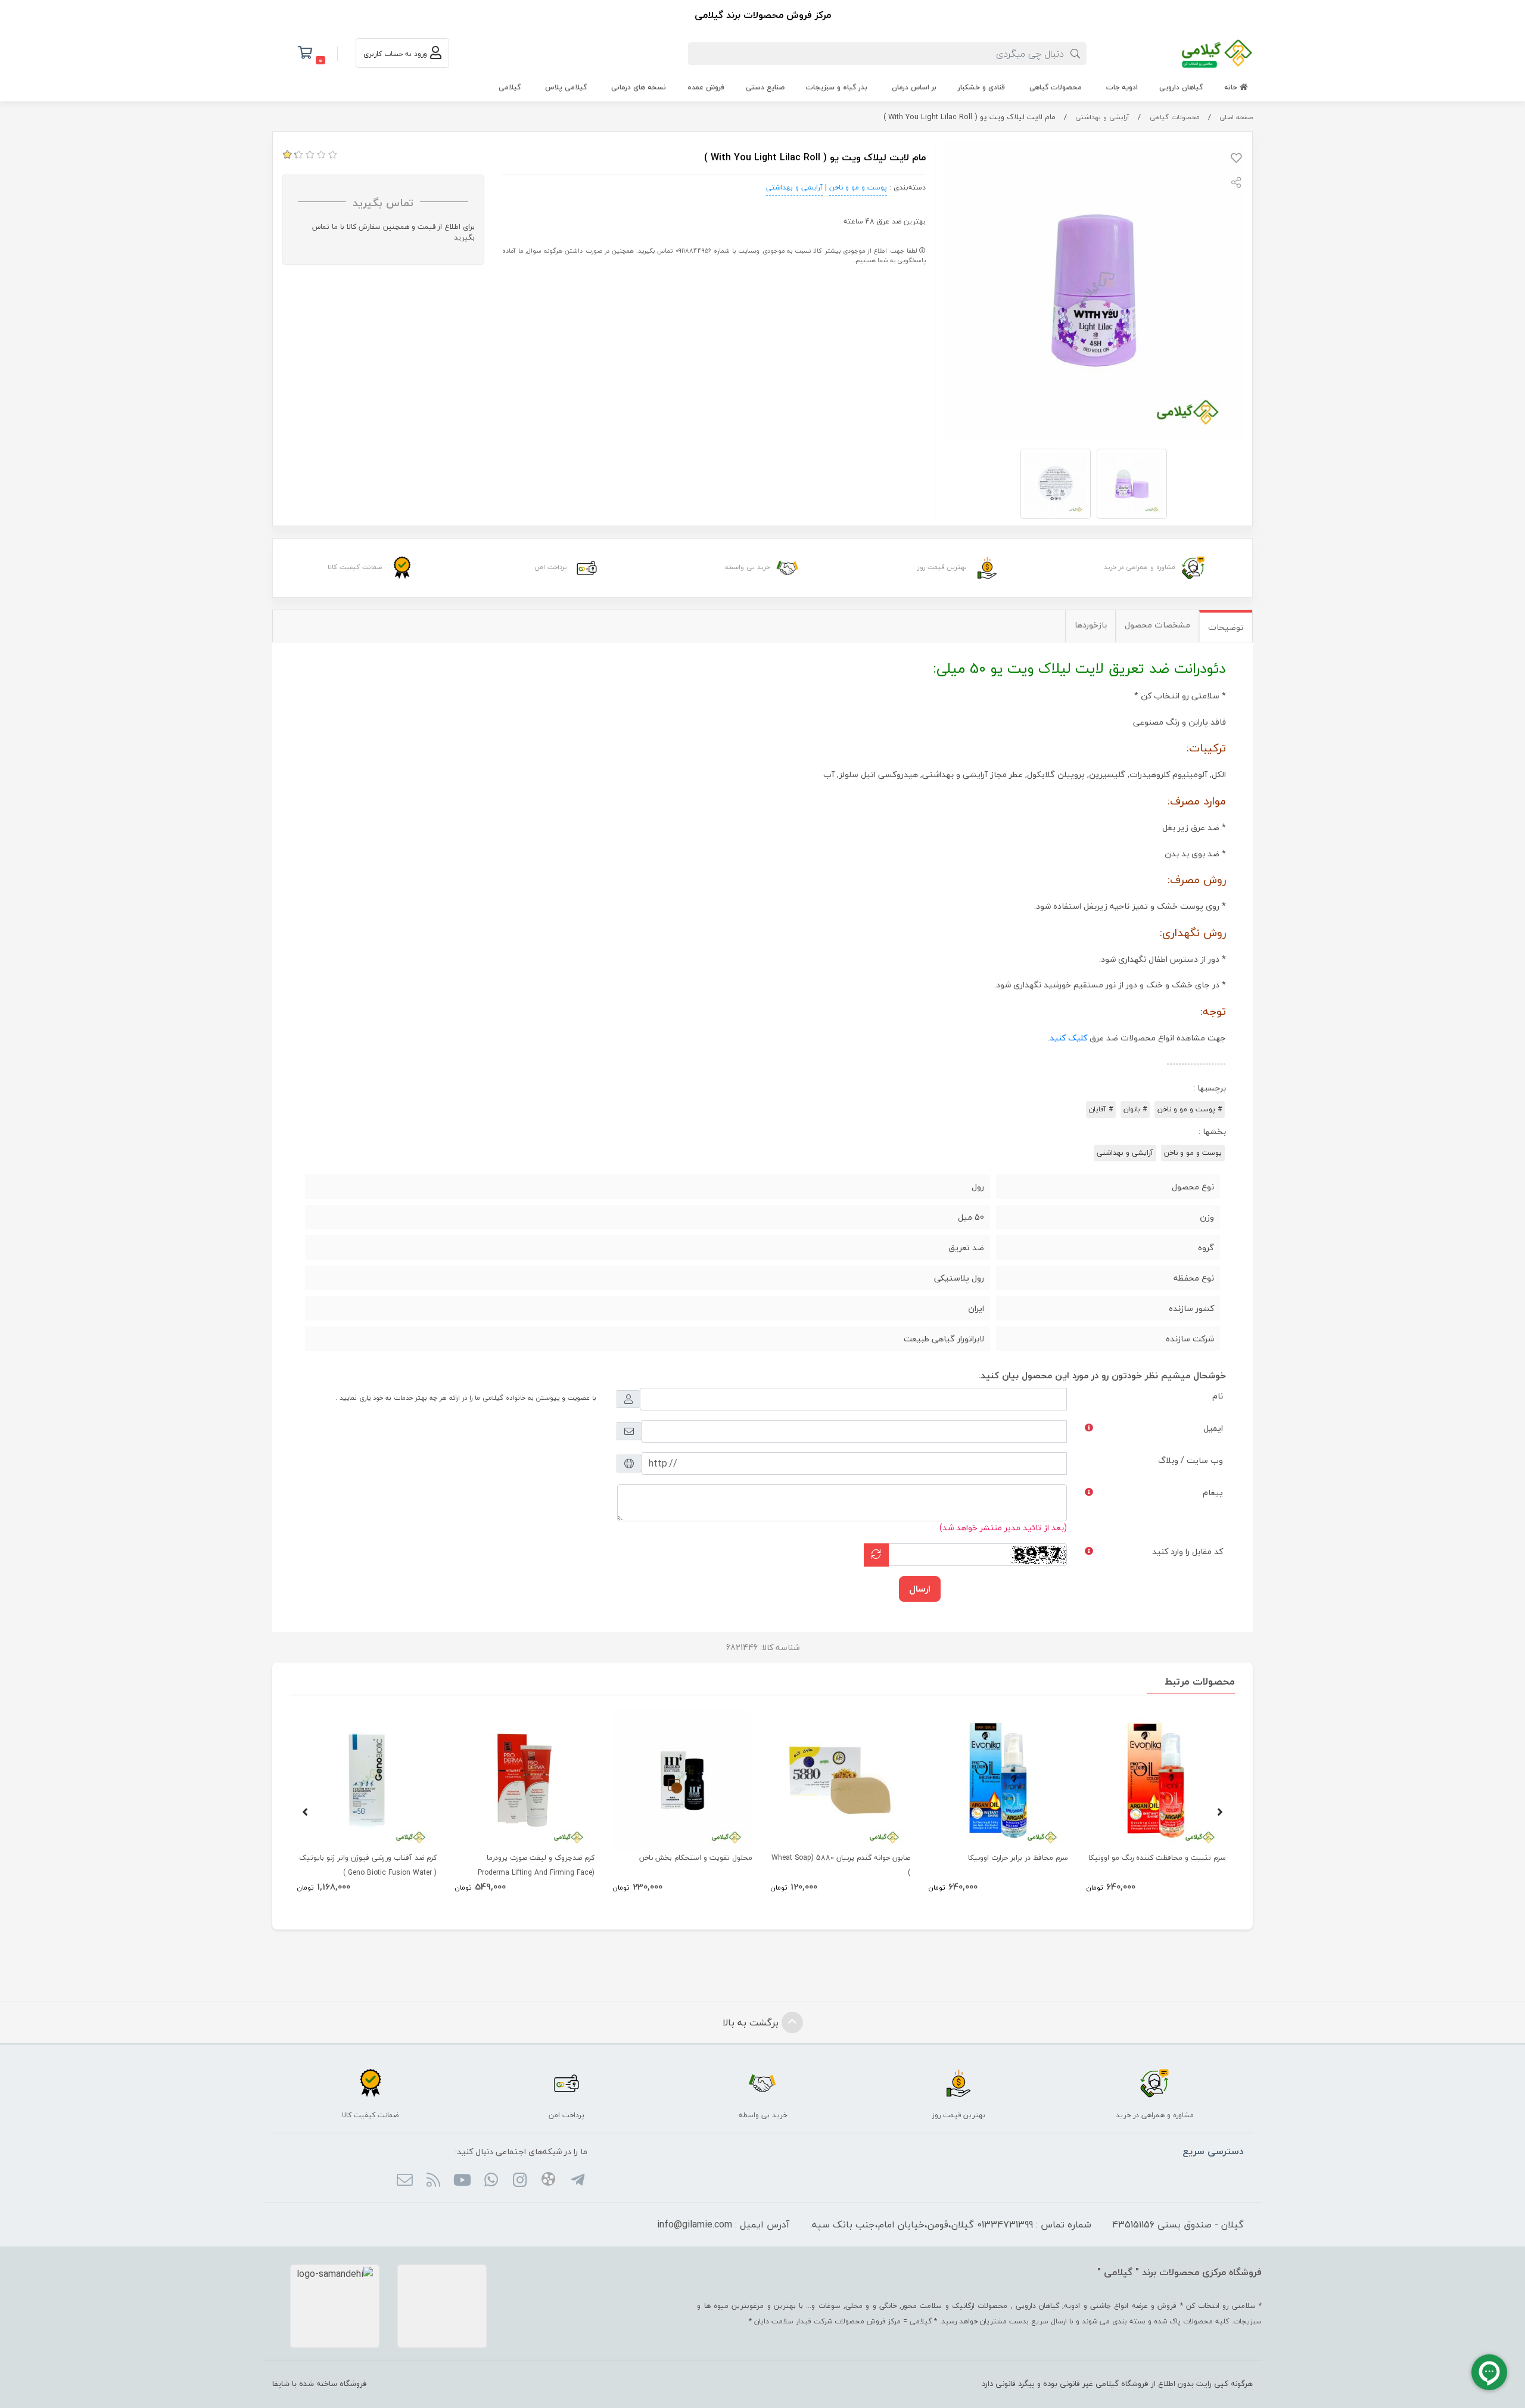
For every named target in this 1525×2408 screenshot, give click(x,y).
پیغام (1213, 1492)
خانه (1232, 87)
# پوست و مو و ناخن (1190, 1109)
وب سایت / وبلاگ (1191, 1460)
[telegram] (577, 2181)
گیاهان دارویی (1181, 87)
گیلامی (510, 87)
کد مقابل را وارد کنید (1188, 1551)
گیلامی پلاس (566, 87)
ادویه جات (1122, 87)
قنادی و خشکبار (981, 87)
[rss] (433, 2181)
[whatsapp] (491, 2181)
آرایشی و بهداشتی (1102, 117)
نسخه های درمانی (639, 87)
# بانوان (1135, 1109)
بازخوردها (1091, 625)
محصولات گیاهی (1056, 87)
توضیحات (1226, 627)
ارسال (920, 1589)
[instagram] (520, 2181)
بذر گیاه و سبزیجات (837, 87)
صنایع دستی (765, 87)
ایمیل (1213, 1428)
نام (1218, 1396)
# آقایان (1101, 1109)
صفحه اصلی (1236, 117)
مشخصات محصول (1157, 625)
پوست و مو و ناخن (858, 187)
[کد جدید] (876, 1555)
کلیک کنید (1068, 1038)
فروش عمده (706, 87)
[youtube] (462, 2181)
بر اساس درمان (914, 87)
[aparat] (548, 2181)
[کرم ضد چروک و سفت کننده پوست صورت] (525, 1780)
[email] (404, 2181)
